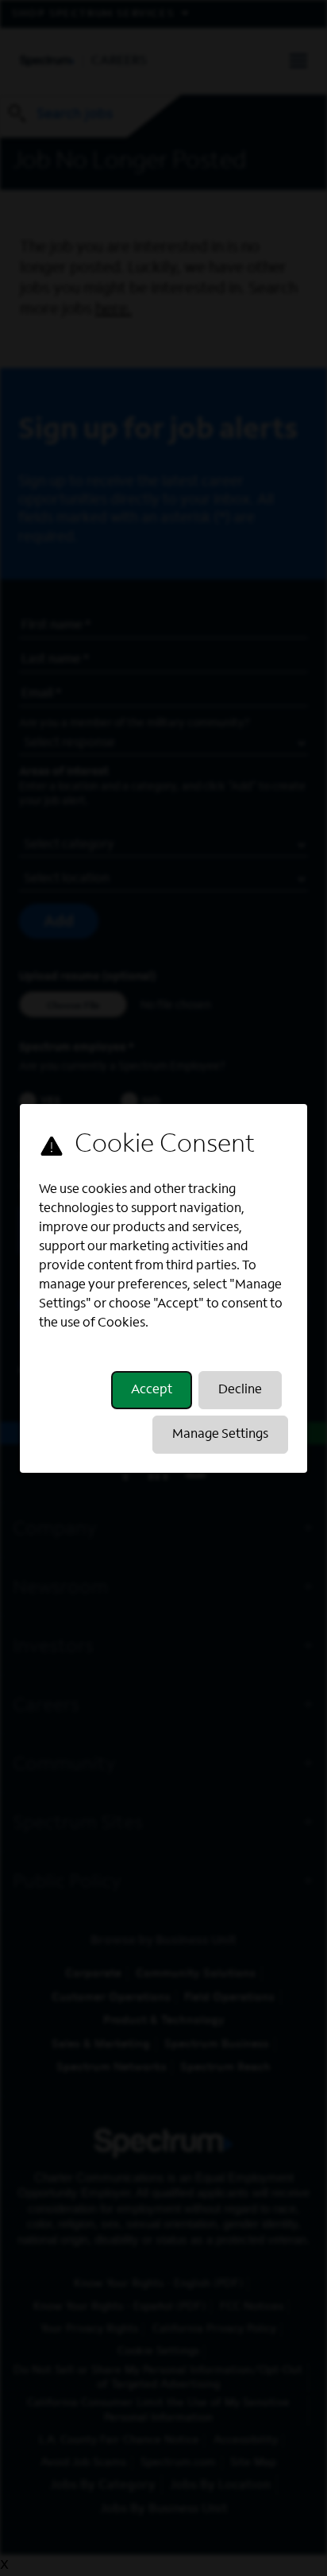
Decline (240, 1390)
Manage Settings (220, 1435)
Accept (152, 1390)
